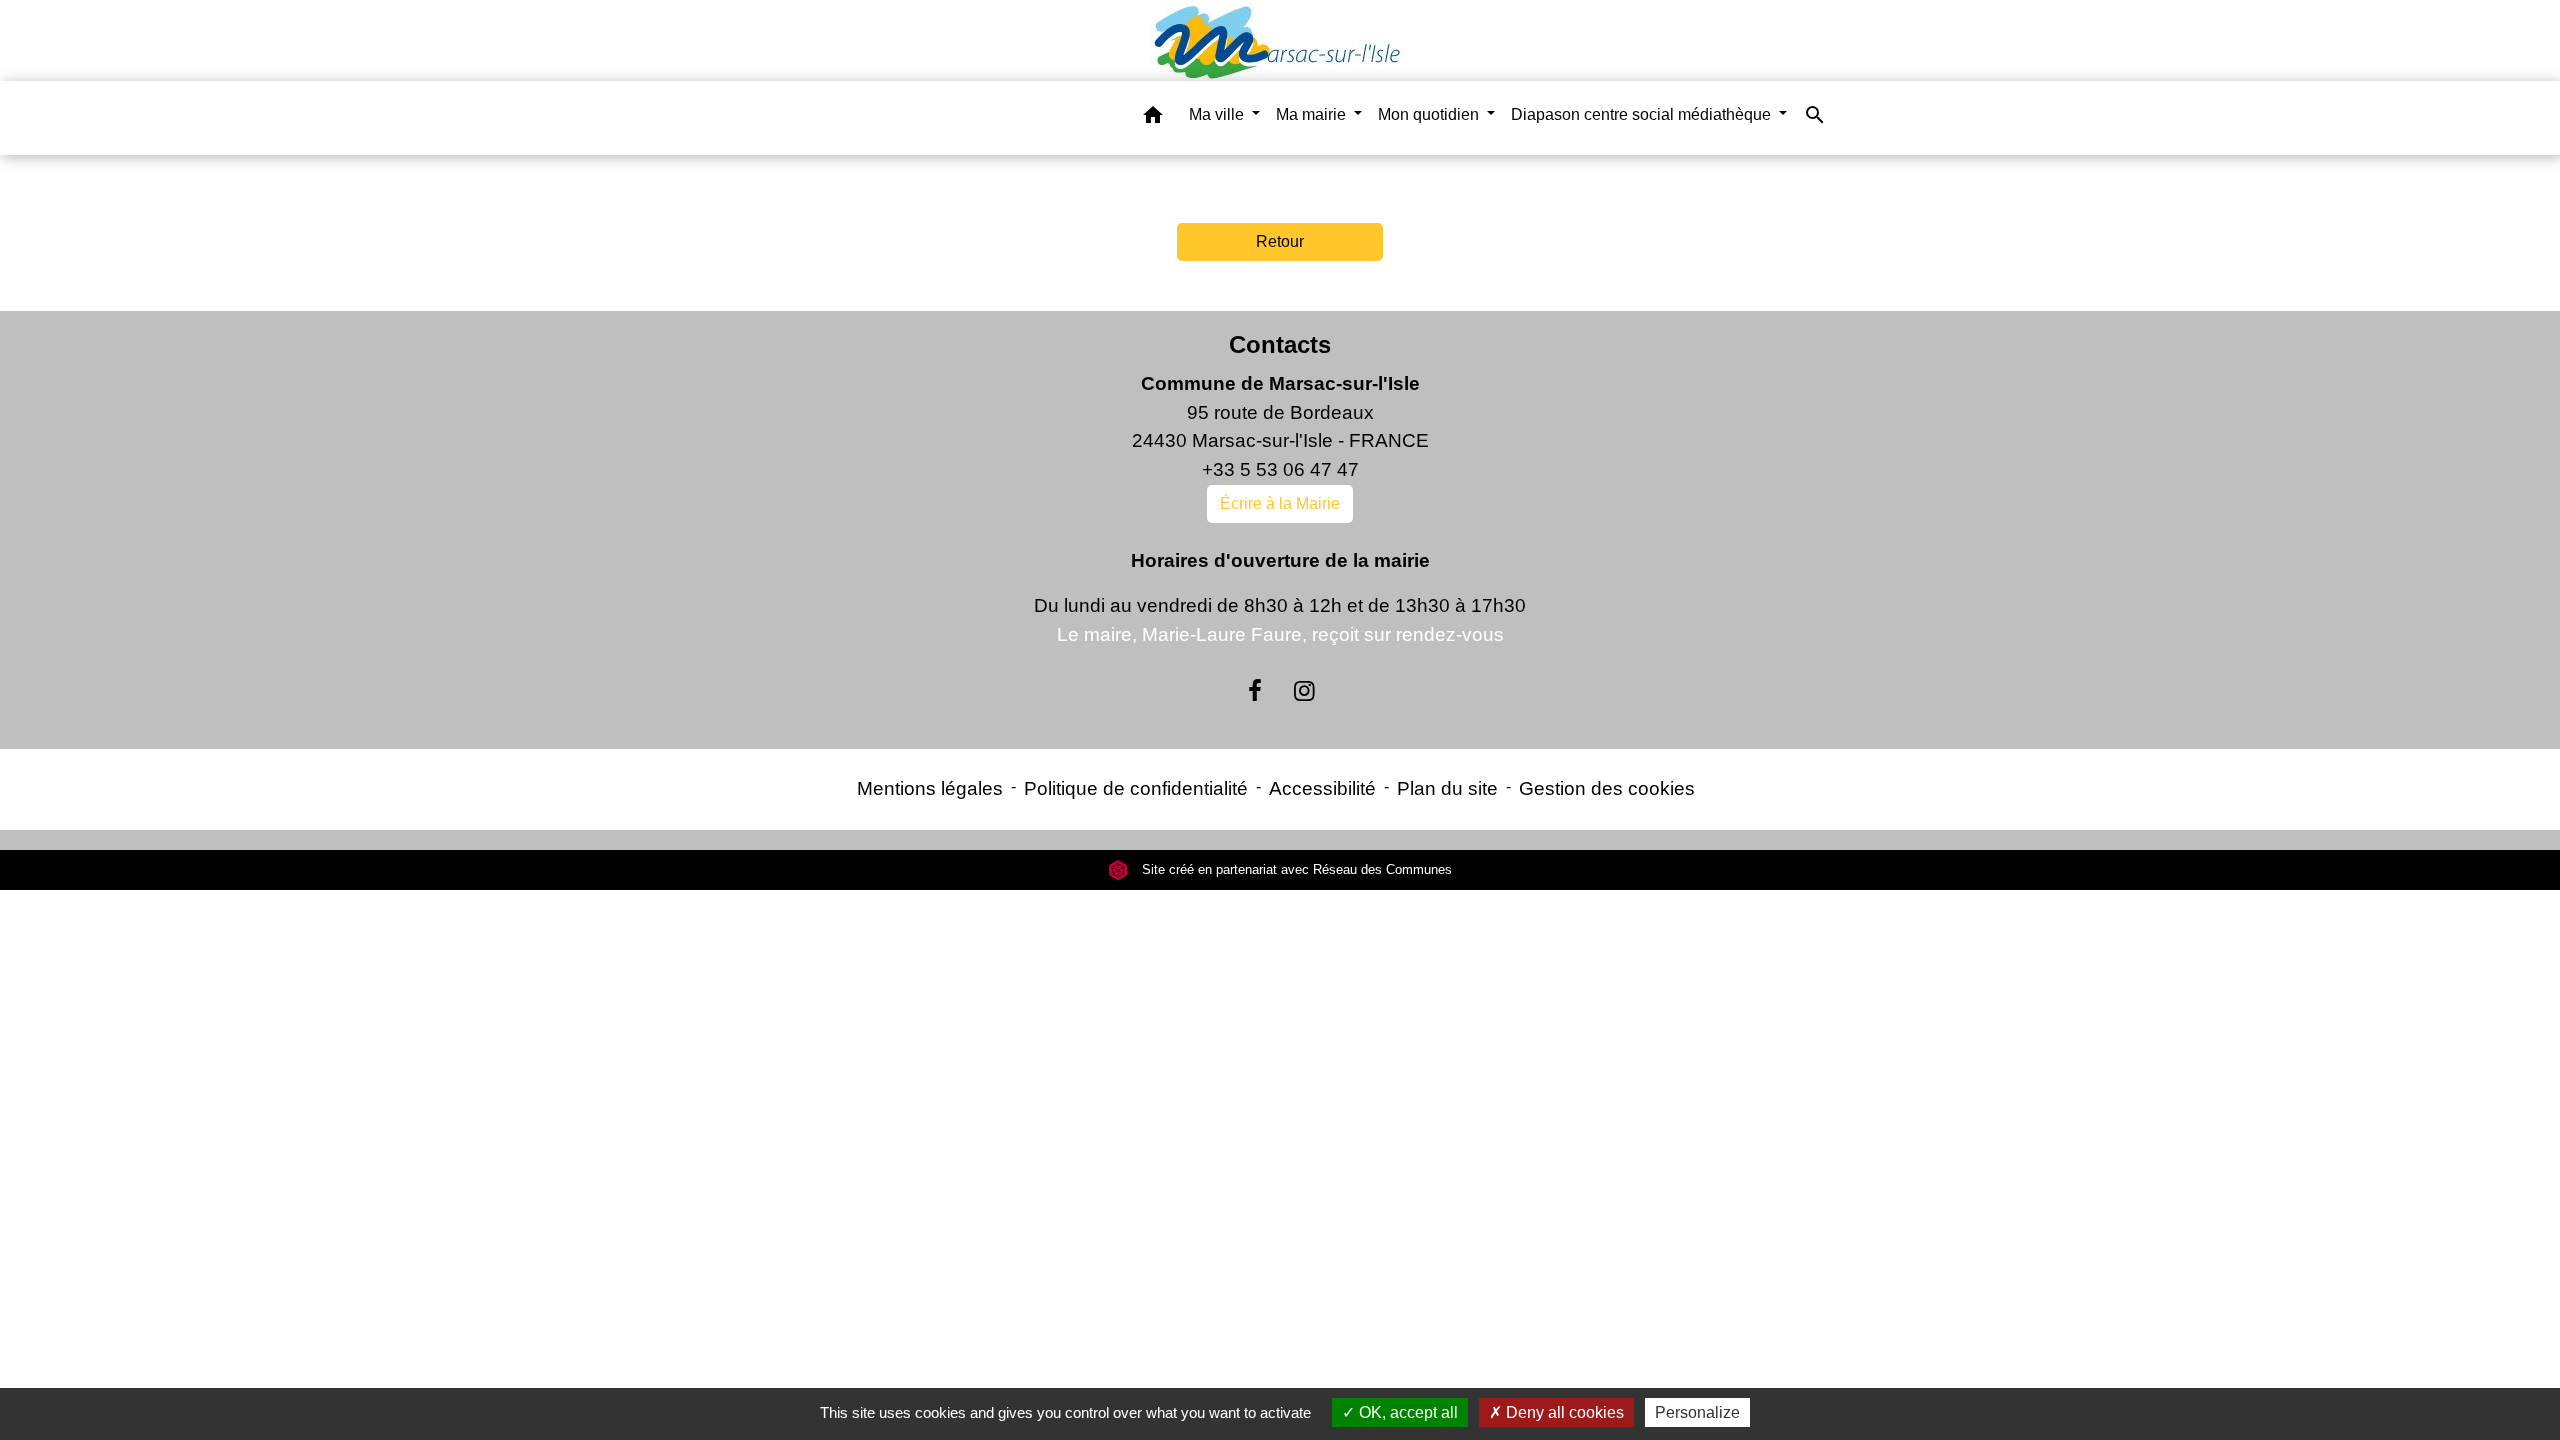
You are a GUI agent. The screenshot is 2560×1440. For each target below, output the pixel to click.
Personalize (1697, 1412)
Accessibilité (1322, 788)
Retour (1280, 241)
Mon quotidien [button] (1430, 114)
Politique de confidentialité (1136, 788)
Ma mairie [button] (1313, 114)
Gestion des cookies (1607, 788)
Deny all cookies (1563, 1412)
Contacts (1280, 344)
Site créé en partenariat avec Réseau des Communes (1295, 869)
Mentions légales (930, 788)
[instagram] (1305, 691)
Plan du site (1447, 788)
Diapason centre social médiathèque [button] (1643, 114)
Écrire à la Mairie (1280, 503)
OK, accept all (1406, 1412)
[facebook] (1255, 691)
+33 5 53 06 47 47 (1280, 469)
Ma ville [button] (1218, 114)
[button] (1153, 118)
